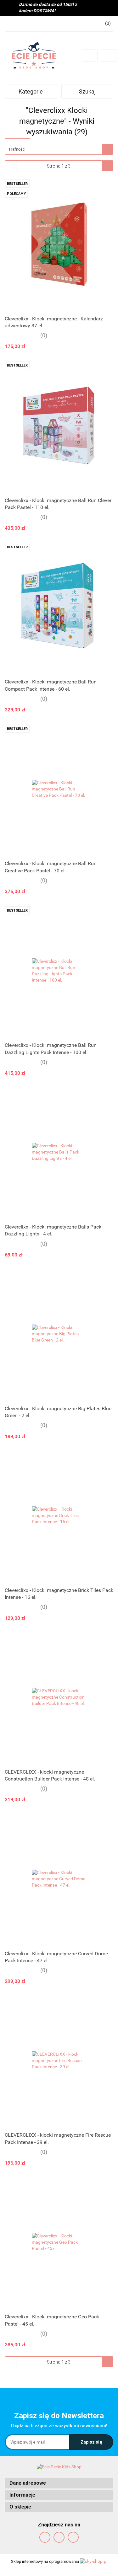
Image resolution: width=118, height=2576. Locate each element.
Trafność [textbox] (17, 149)
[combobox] (59, 149)
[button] (59, 2483)
